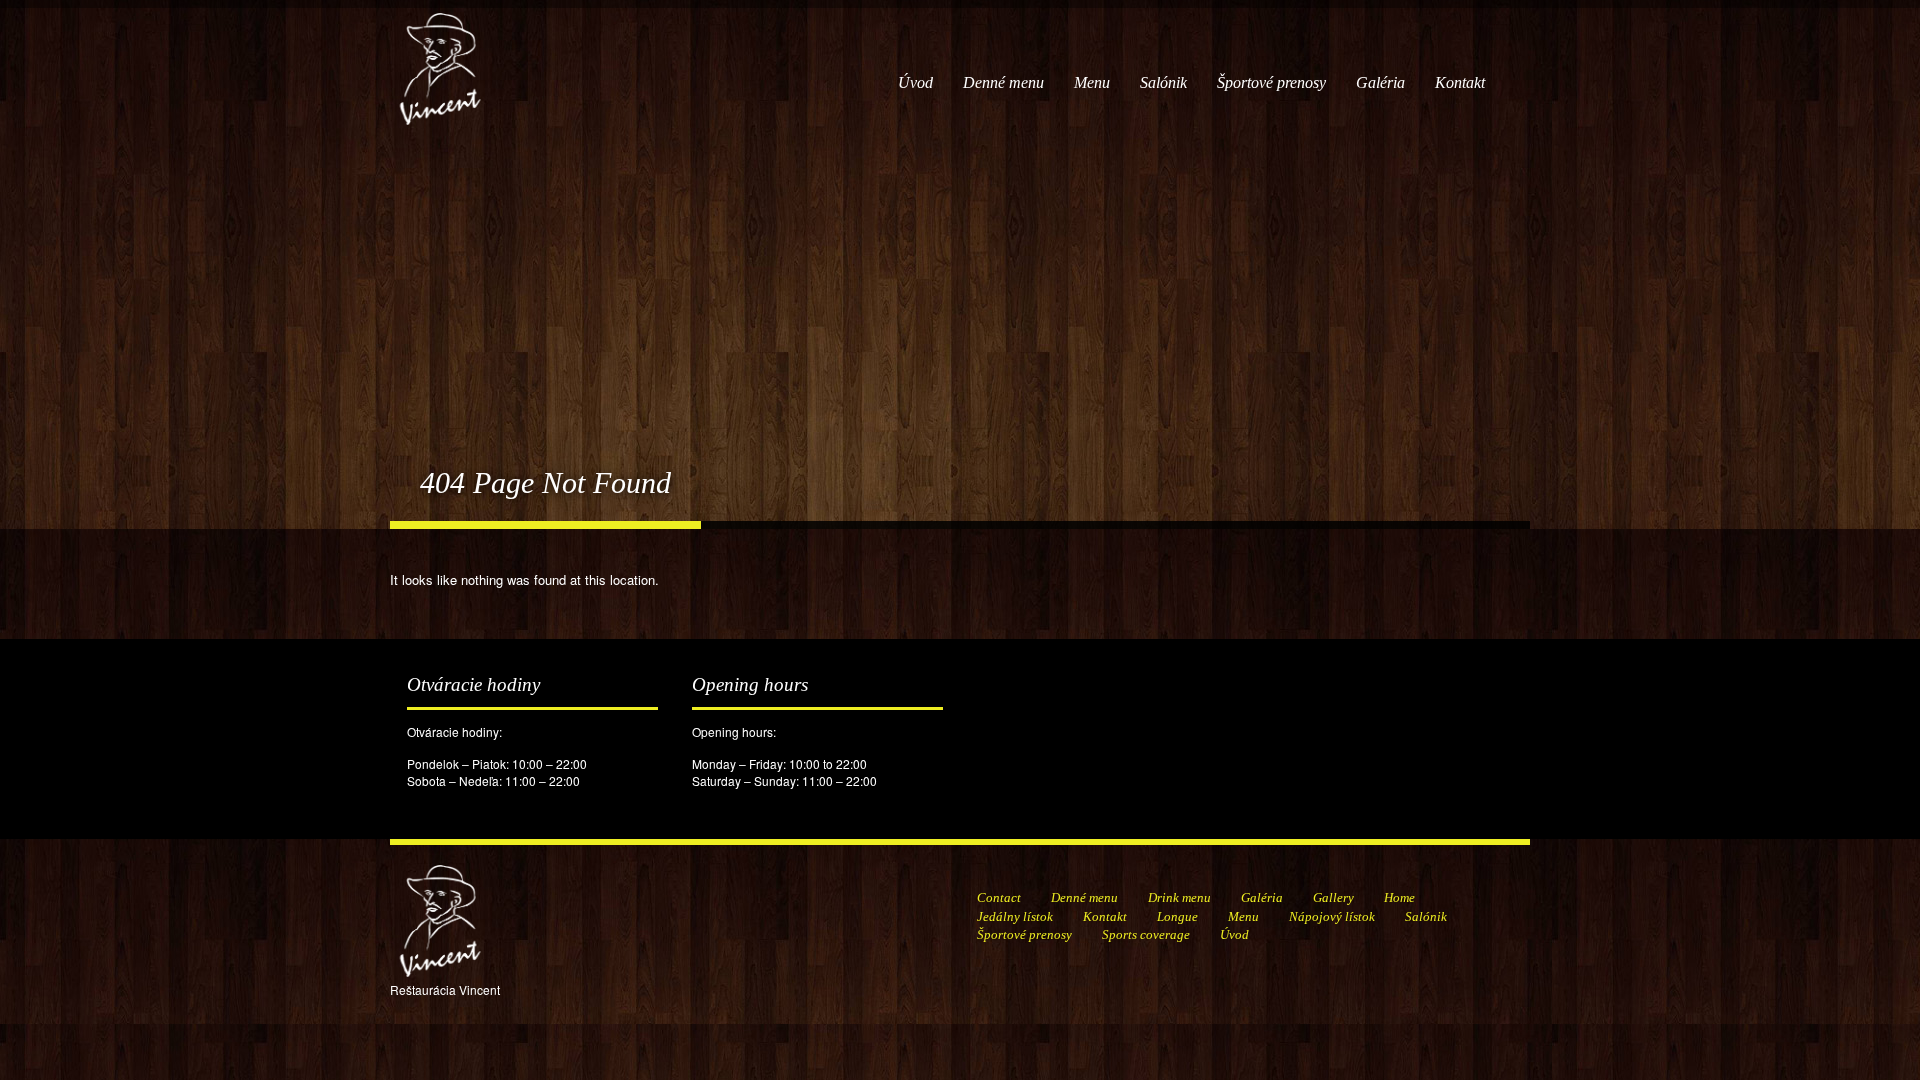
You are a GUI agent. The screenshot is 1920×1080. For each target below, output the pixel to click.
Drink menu (1179, 897)
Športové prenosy (1271, 82)
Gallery (1333, 897)
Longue (1177, 916)
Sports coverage (1146, 934)
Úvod (915, 82)
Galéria (1380, 82)
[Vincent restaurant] (440, 58)
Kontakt (1460, 82)
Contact (999, 897)
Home (1399, 897)
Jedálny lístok (1015, 916)
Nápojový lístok (1332, 916)
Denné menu (1003, 82)
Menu (1092, 82)
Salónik (1163, 82)
